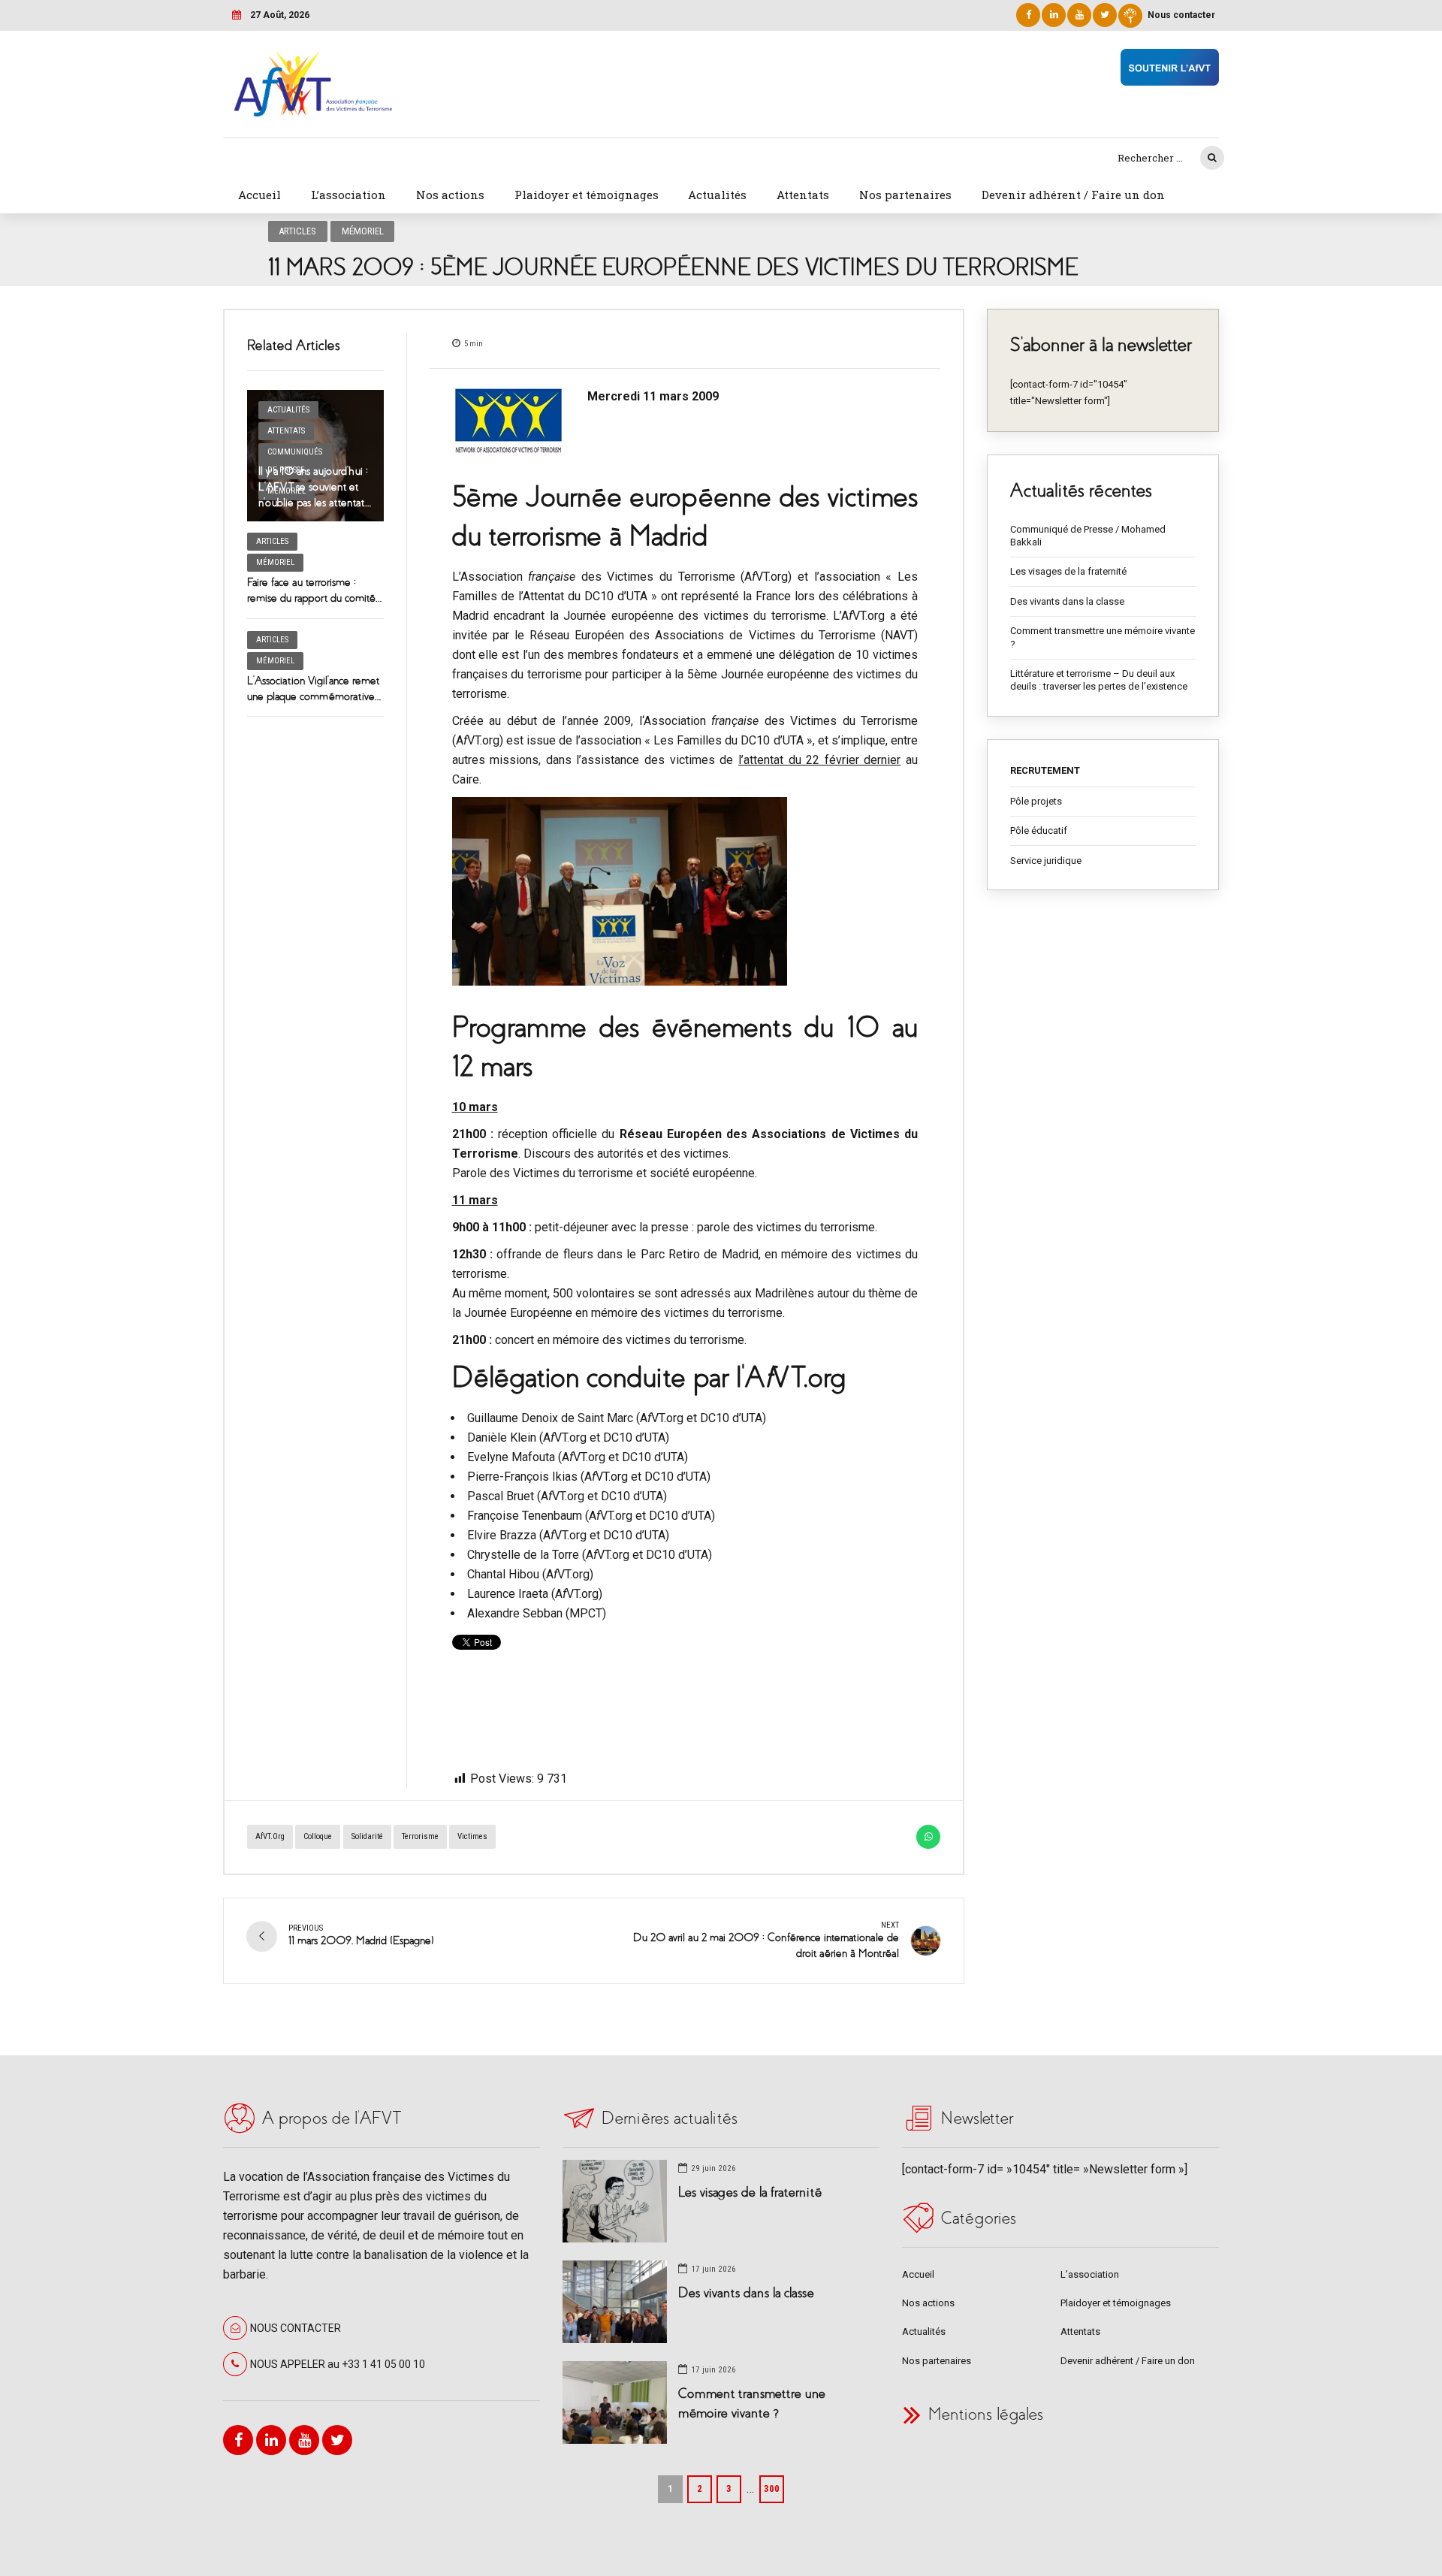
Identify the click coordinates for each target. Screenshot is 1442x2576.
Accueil (259, 195)
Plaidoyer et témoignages (587, 195)
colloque (318, 1836)
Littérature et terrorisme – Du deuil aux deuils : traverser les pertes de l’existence (1099, 680)
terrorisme (420, 1836)
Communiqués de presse (295, 461)
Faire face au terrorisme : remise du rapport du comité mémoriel (311, 598)
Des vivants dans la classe (1067, 601)
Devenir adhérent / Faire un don (1073, 195)
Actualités (717, 195)
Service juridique (1046, 861)
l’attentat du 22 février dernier (820, 760)
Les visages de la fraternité (1068, 571)
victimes (472, 1836)
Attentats (803, 195)
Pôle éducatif (1039, 830)
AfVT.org (270, 1836)
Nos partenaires (905, 195)
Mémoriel (363, 231)
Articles (297, 231)
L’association (348, 195)
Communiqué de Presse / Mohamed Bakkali (1088, 536)
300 (772, 2488)
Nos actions (450, 195)
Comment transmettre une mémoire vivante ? (1103, 637)
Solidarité (367, 1836)
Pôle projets (1036, 801)
